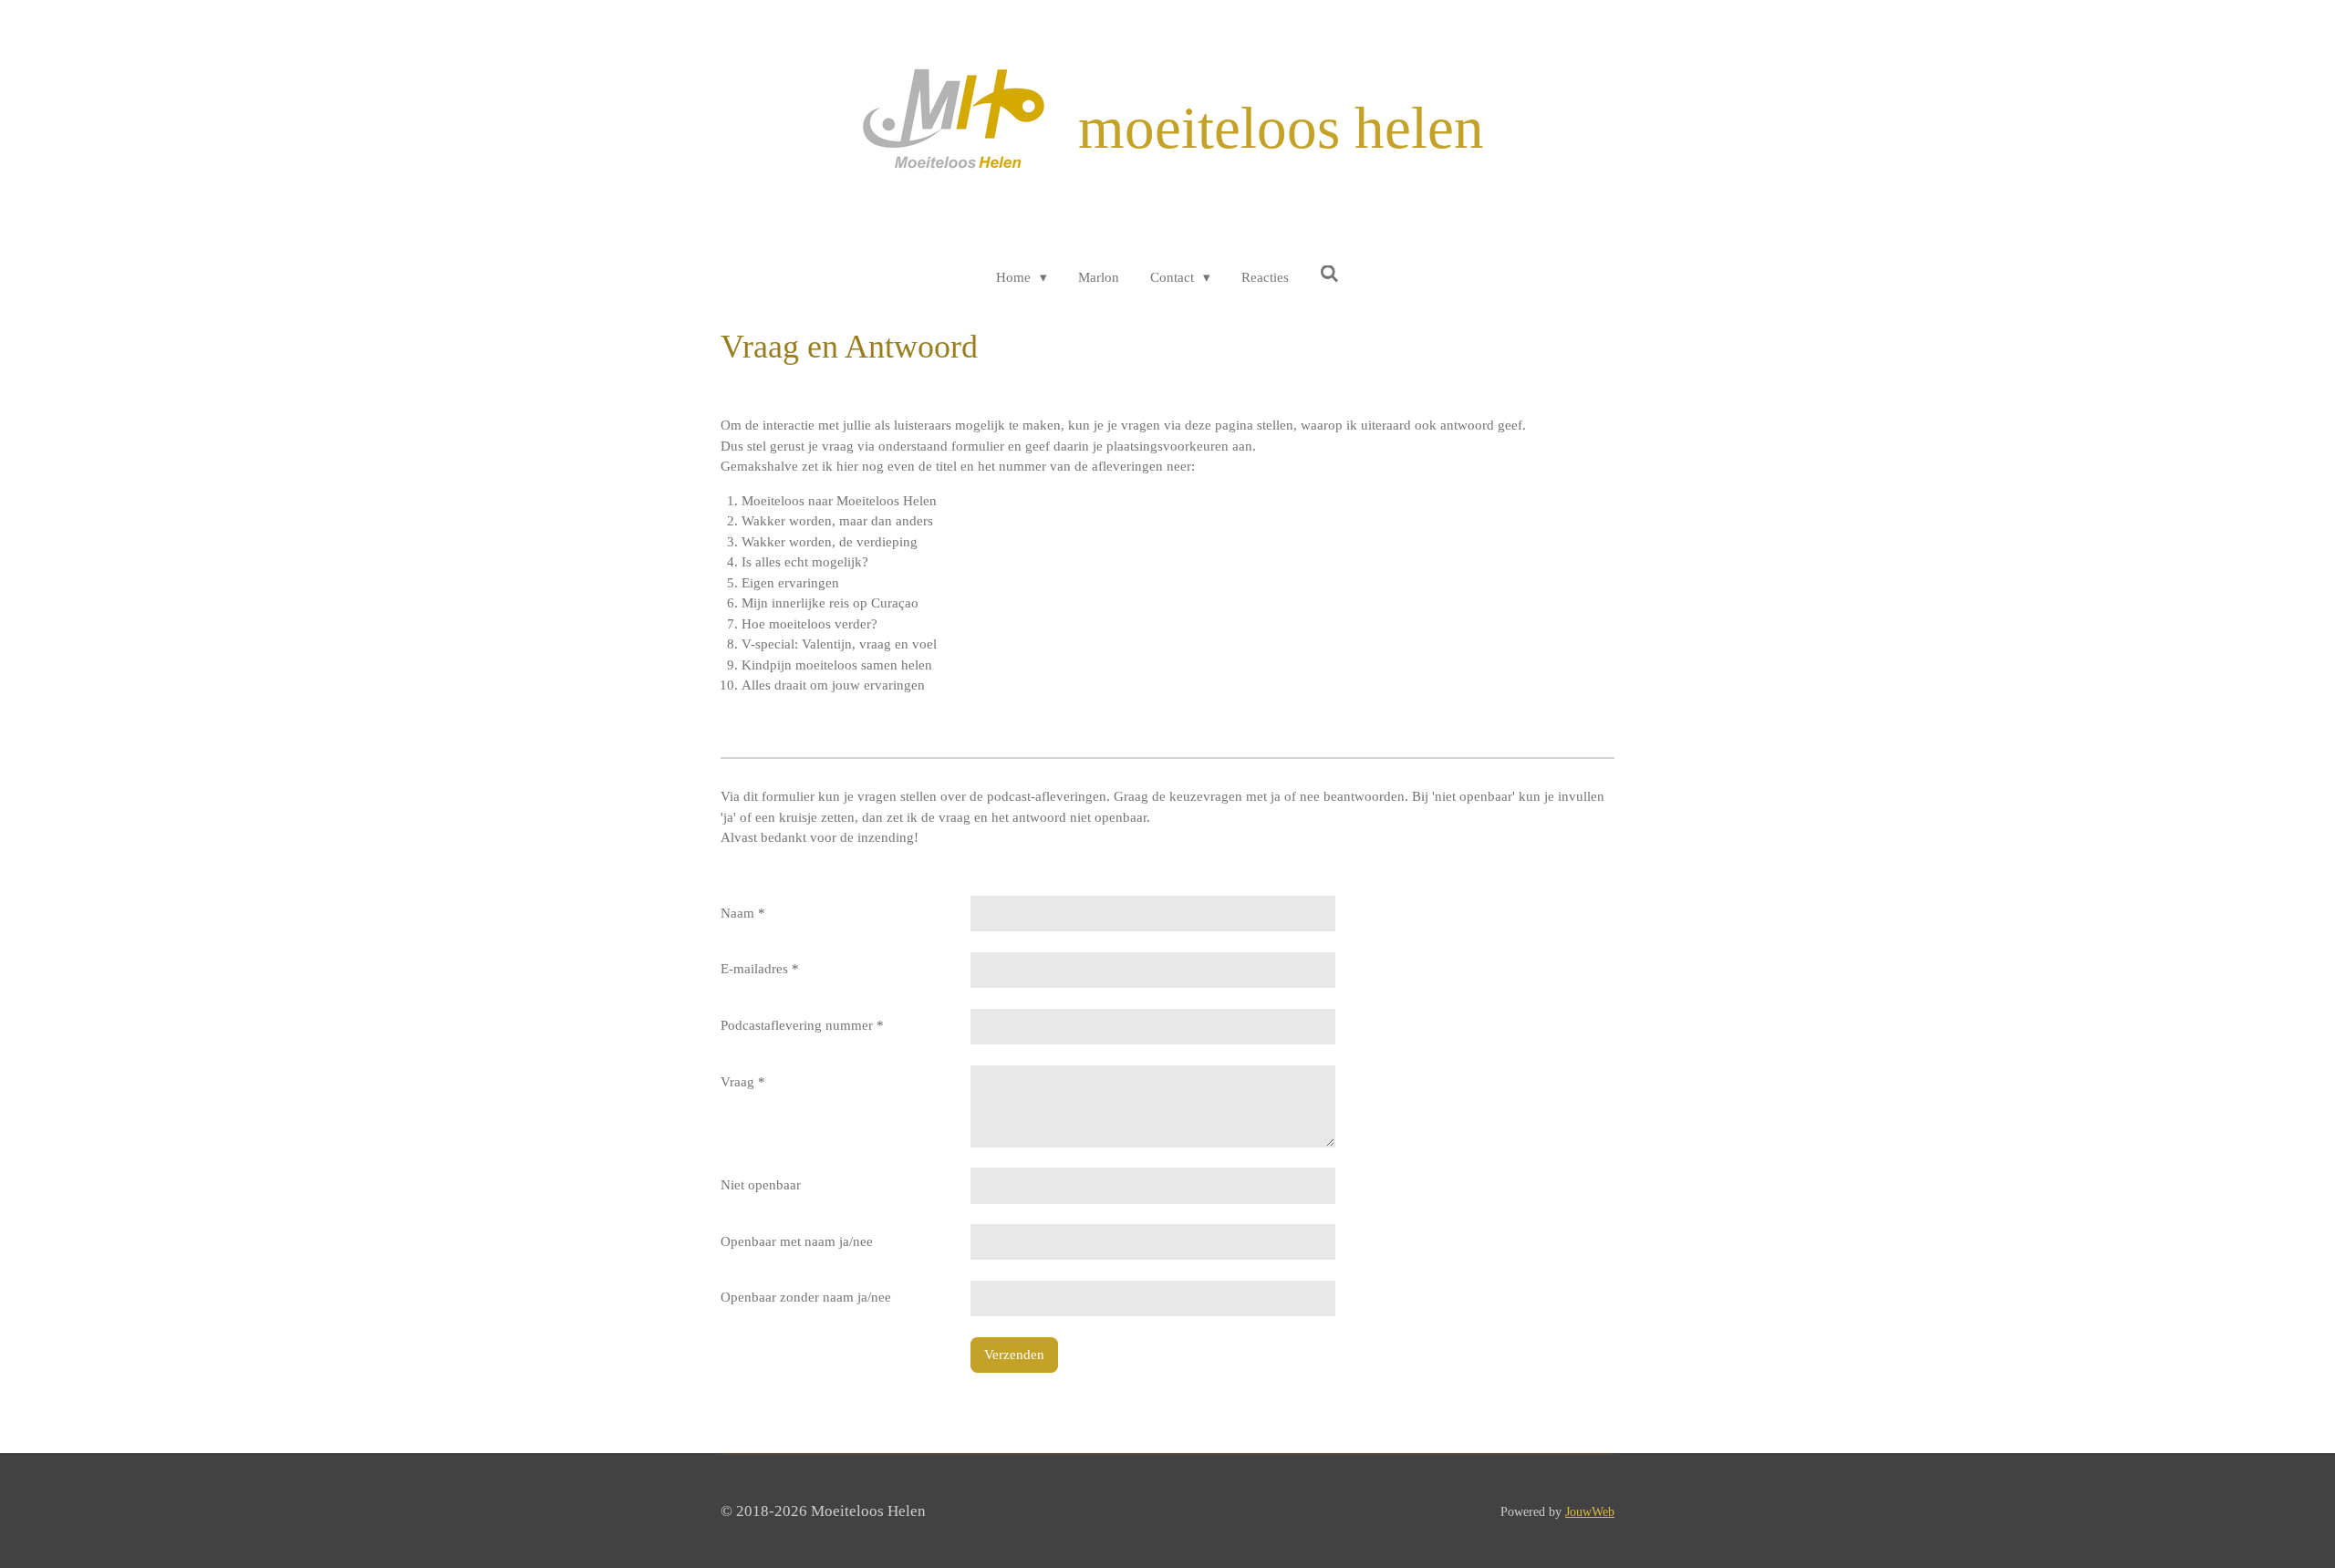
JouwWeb (1590, 1511)
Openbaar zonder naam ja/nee (806, 1297)
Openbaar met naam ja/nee (797, 1241)
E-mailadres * (760, 969)
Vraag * (743, 1082)
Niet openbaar (761, 1185)
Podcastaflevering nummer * (802, 1025)
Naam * (743, 913)
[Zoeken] (1329, 275)
